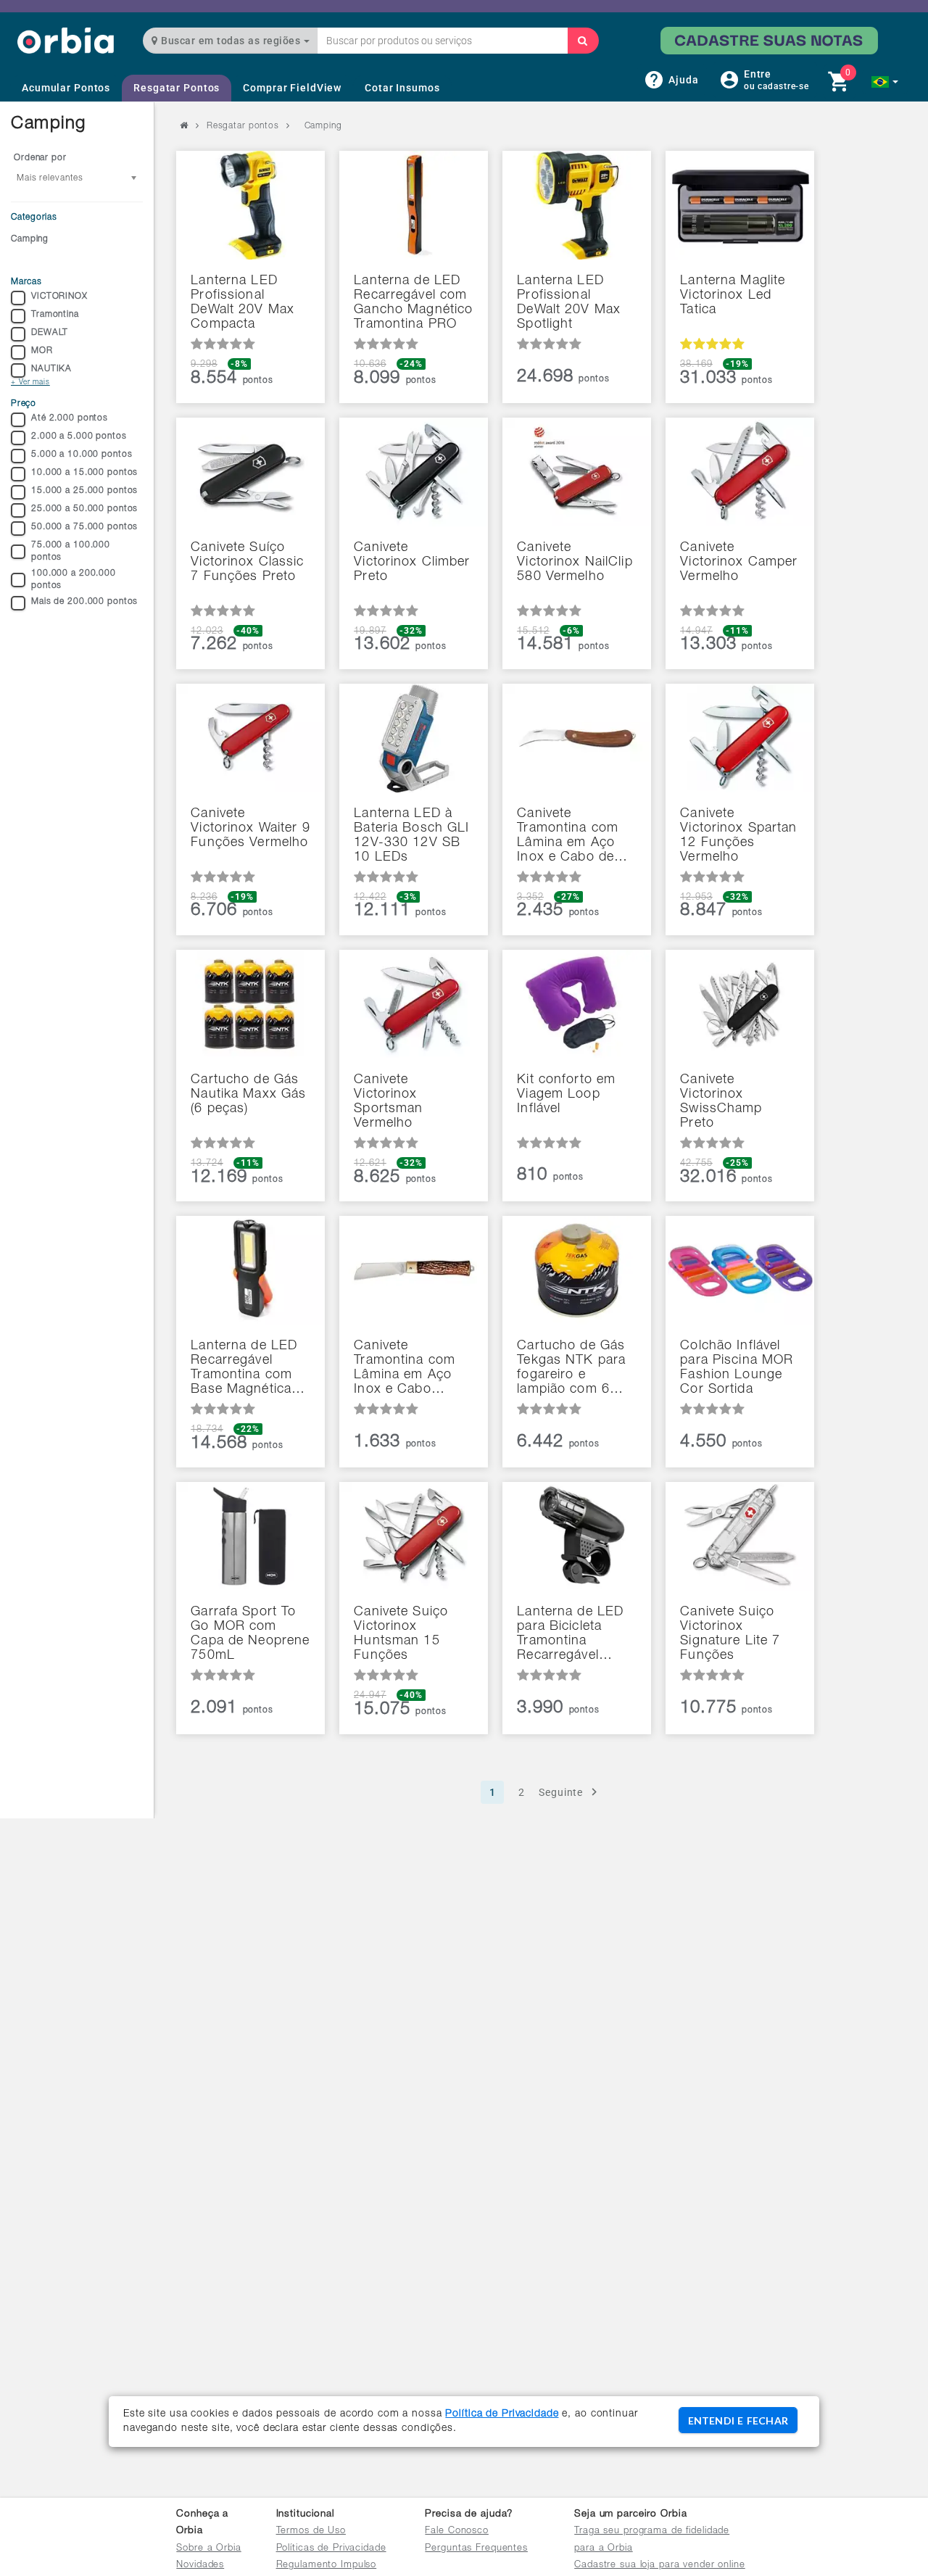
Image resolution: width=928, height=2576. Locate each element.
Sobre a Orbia (208, 2549)
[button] (885, 82)
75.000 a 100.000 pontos (71, 551)
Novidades (200, 2565)
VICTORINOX (59, 297)
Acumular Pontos (66, 88)
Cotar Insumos (402, 88)
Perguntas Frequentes (476, 2549)
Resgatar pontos (243, 126)
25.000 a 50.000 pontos (84, 509)
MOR (42, 351)
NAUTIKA (51, 369)
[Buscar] (583, 41)
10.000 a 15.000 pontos (84, 473)
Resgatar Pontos (177, 88)
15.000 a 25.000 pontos (84, 491)
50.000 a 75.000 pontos (84, 527)
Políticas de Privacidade (331, 2549)
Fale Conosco (457, 2531)
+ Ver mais (30, 383)
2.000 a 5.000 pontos (79, 436)
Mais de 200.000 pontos (84, 602)
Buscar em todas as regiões (231, 41)
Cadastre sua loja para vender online (660, 2565)
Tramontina (55, 315)
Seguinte (561, 1792)
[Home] (66, 40)
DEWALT (50, 333)
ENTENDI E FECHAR (738, 2420)
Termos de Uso (311, 2531)
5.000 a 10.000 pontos (82, 455)
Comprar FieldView (292, 88)
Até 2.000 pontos (70, 418)
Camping (30, 239)
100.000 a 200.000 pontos (74, 580)
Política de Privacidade (502, 2414)
